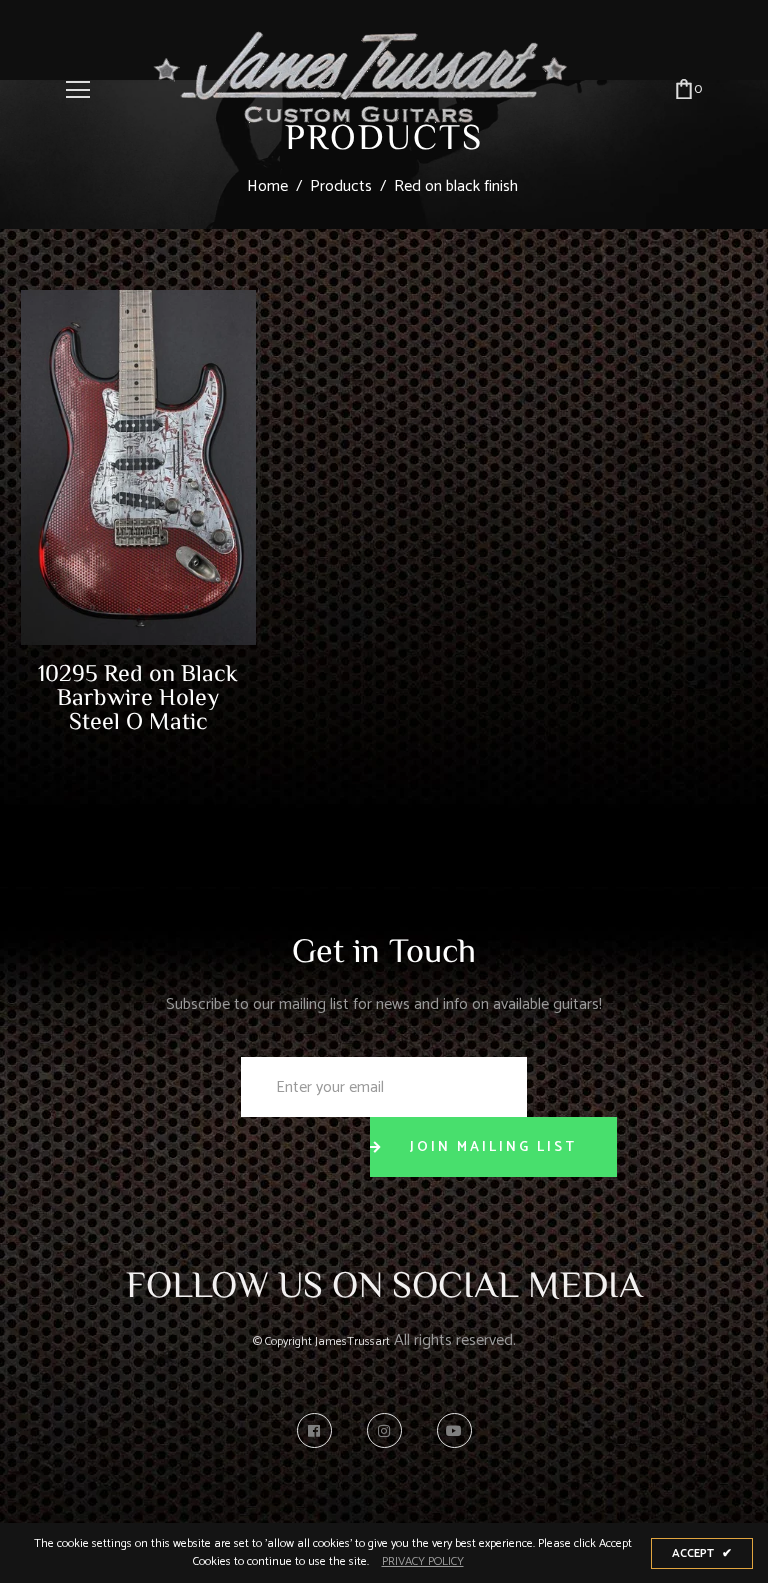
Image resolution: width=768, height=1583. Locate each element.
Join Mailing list (493, 1147)
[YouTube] (454, 1430)
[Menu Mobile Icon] (78, 90)
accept (702, 1553)
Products (341, 186)
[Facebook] (319, 1430)
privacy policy (423, 1562)
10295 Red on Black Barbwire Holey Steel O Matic (138, 696)
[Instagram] (389, 1430)
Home (267, 186)
